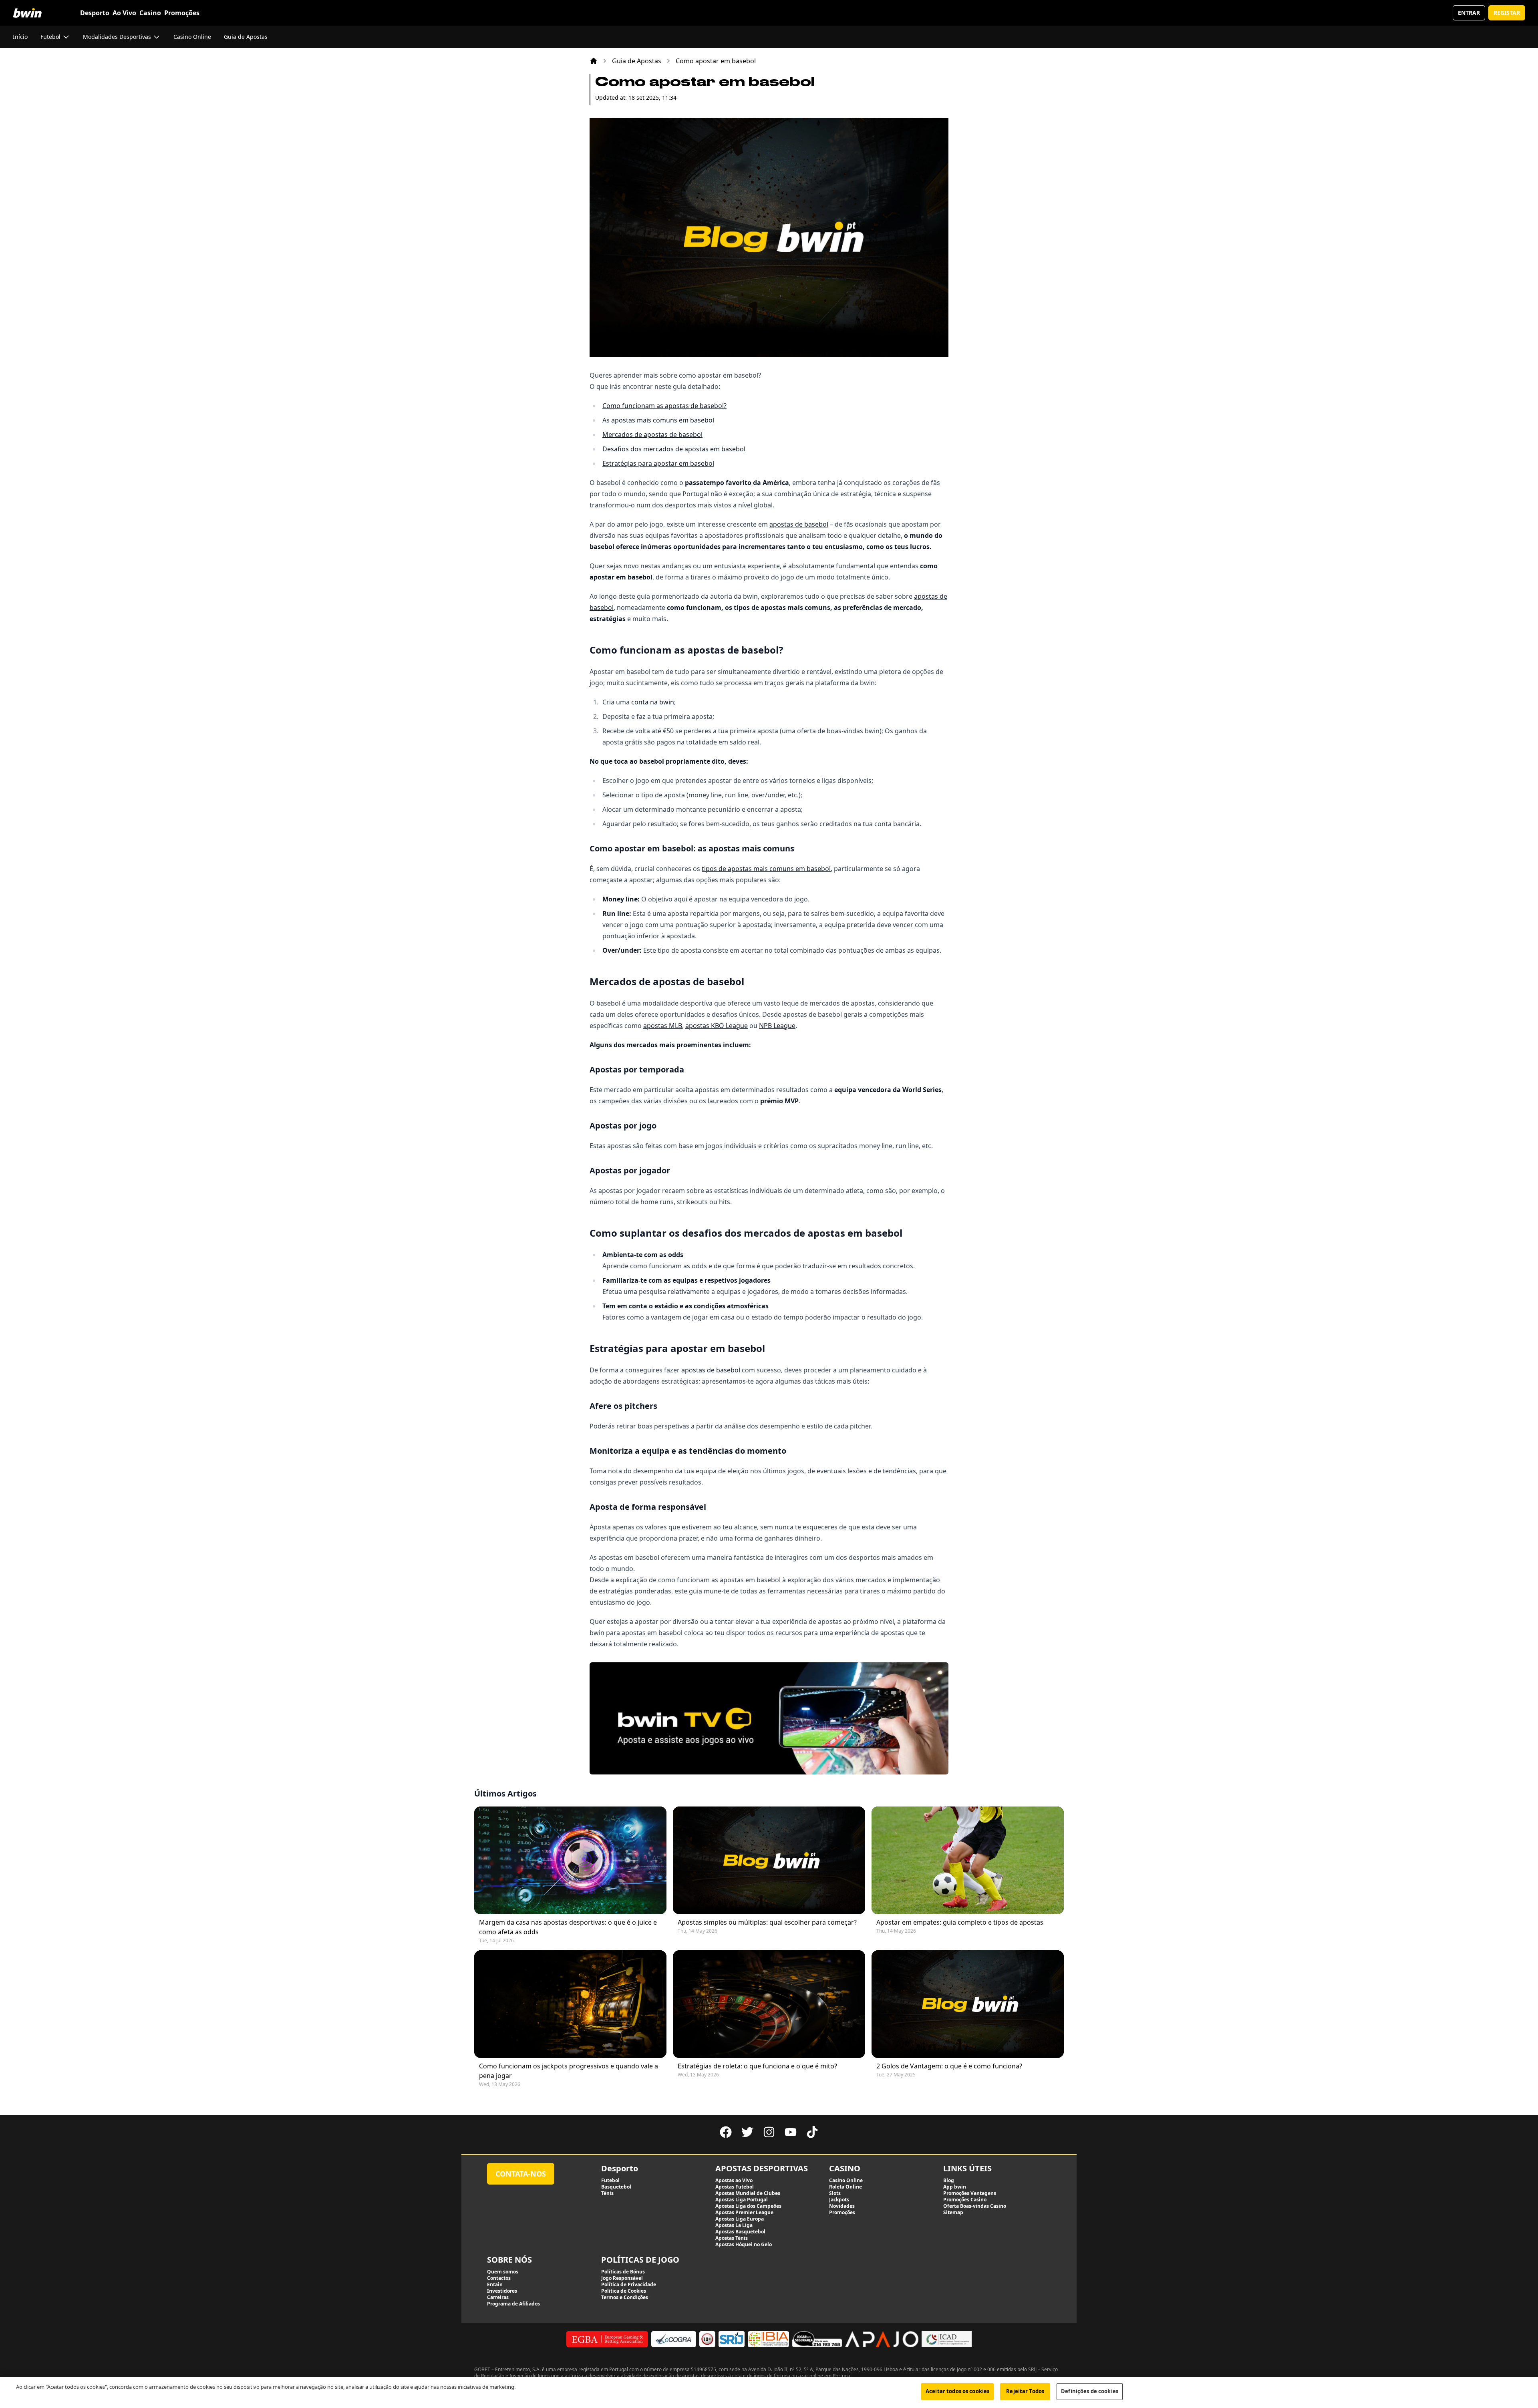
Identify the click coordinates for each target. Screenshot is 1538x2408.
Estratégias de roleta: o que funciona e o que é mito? (757, 2066)
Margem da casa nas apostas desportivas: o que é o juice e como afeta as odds (568, 1927)
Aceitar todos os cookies (957, 2391)
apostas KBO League (717, 1026)
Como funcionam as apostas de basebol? (664, 406)
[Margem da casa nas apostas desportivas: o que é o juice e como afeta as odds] (570, 1860)
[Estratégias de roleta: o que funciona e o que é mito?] (769, 2004)
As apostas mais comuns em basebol (658, 420)
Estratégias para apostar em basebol (658, 463)
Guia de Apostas (637, 61)
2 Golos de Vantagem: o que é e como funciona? (949, 2066)
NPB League (777, 1026)
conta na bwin (653, 702)
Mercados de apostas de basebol (652, 435)
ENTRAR (1469, 13)
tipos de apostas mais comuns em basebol (766, 869)
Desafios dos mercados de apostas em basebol (674, 449)
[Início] (594, 61)
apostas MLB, (663, 1026)
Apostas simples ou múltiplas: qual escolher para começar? (767, 1922)
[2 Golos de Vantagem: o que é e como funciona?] (968, 2004)
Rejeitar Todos (1025, 2391)
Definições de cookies (1090, 2391)
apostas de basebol (799, 524)
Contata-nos (521, 2174)
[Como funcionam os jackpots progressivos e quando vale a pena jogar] (570, 2004)
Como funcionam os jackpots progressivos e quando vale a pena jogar (569, 2071)
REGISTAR (1507, 13)
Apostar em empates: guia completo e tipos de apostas (960, 1922)
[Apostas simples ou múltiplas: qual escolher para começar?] (769, 1860)
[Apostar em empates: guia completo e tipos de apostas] (968, 1860)
